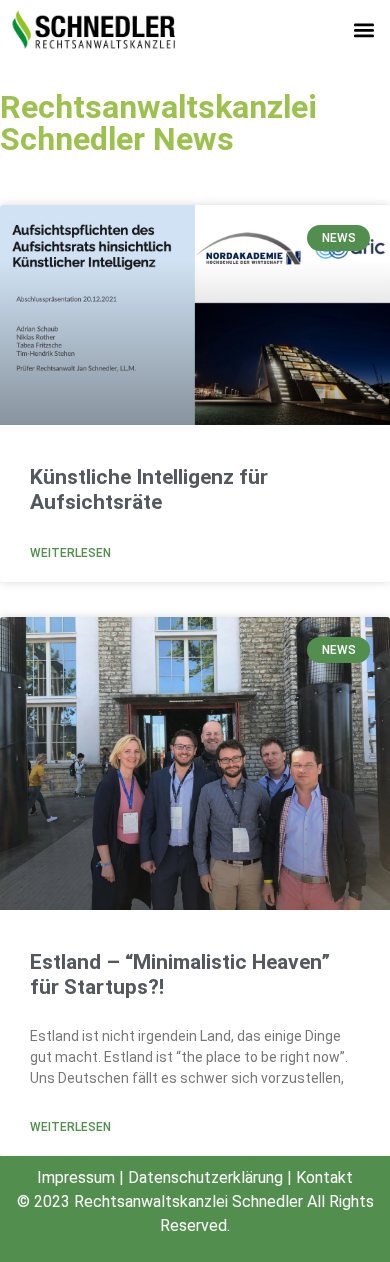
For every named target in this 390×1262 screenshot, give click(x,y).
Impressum (76, 1177)
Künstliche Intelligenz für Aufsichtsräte (149, 489)
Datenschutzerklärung (205, 1177)
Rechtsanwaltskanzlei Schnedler (188, 1201)
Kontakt (324, 1177)
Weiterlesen (70, 553)
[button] (363, 30)
